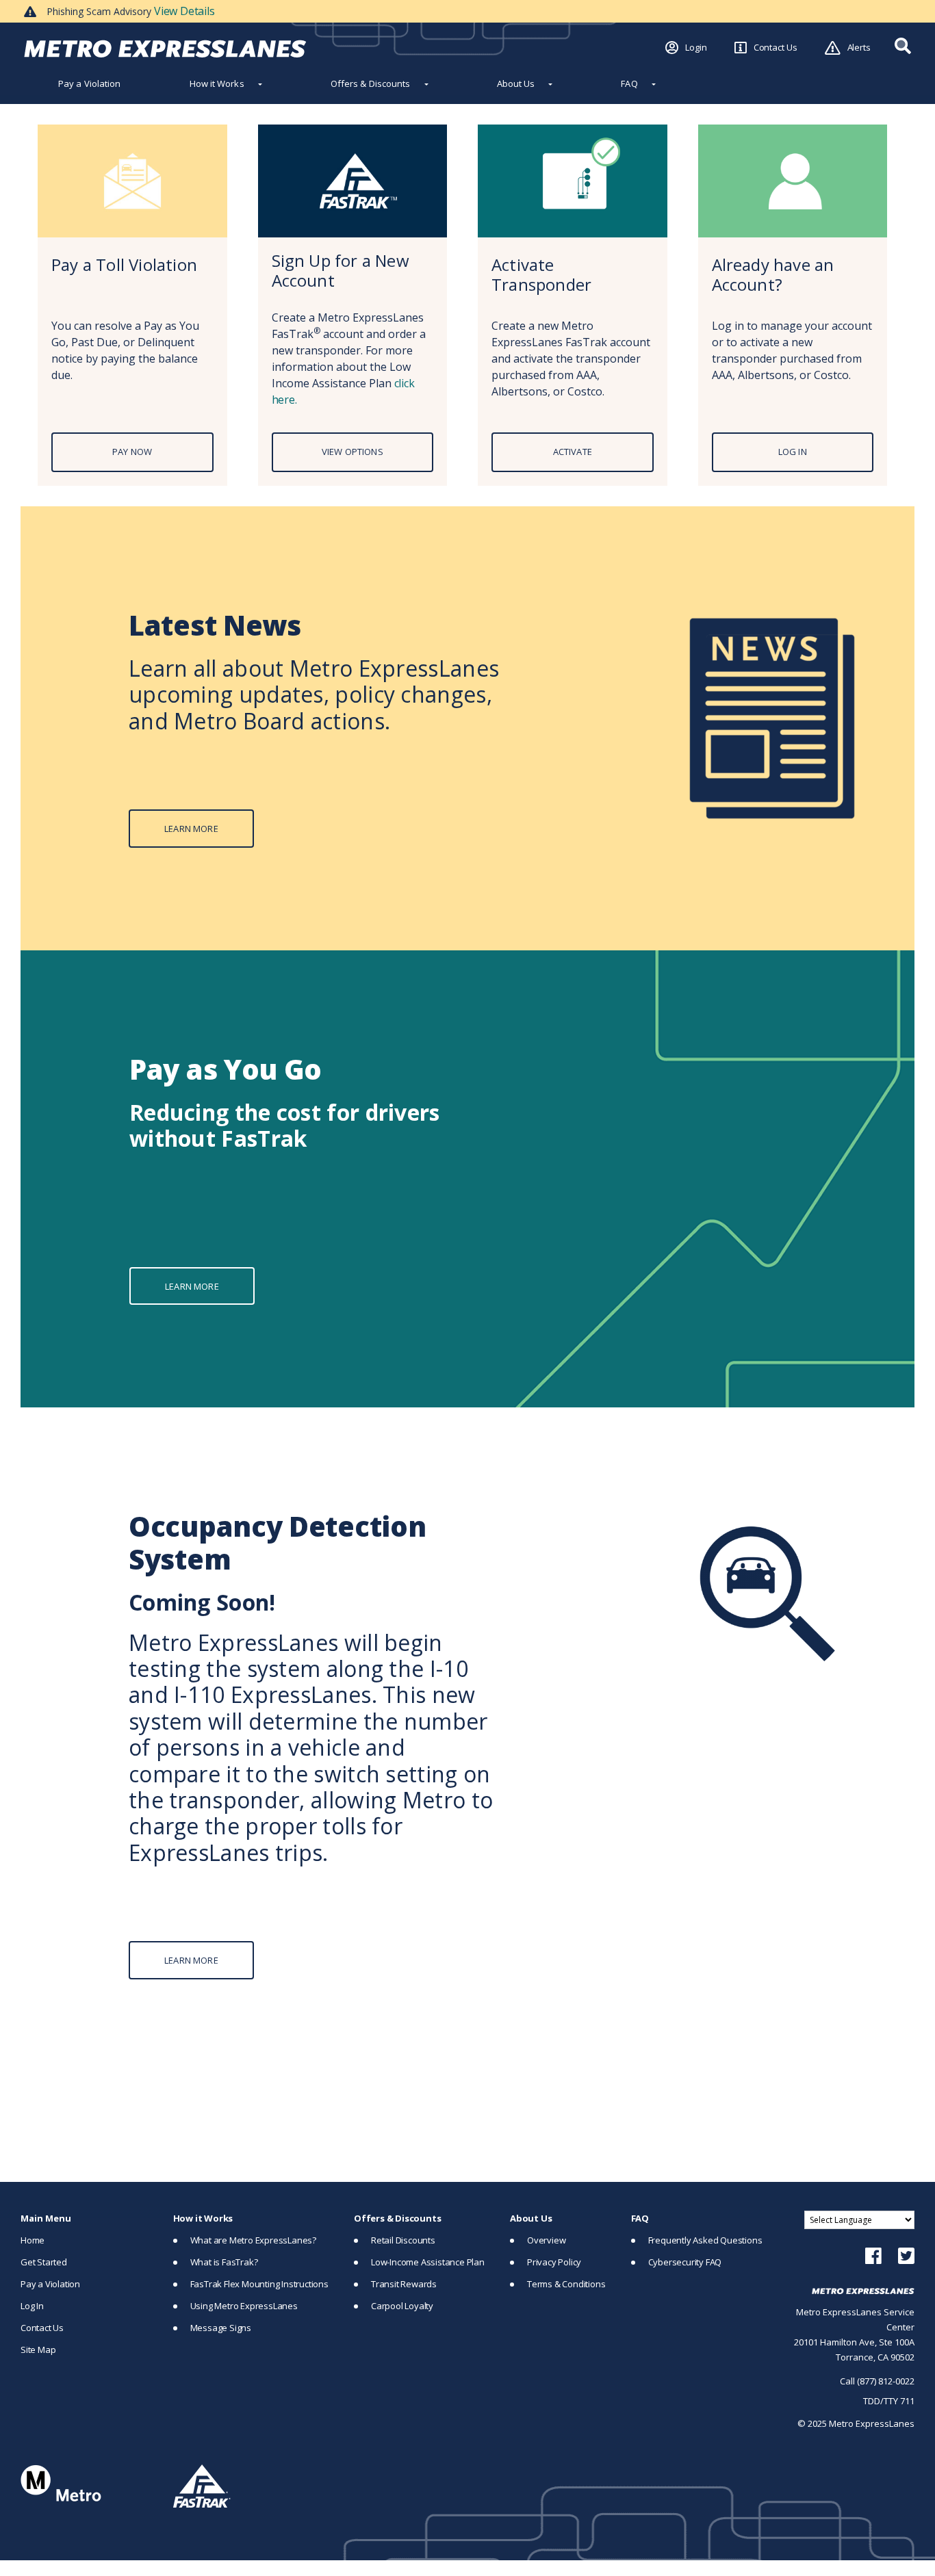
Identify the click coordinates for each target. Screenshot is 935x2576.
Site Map (38, 2350)
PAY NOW (132, 452)
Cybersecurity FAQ (685, 2262)
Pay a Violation (90, 83)
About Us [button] (516, 83)
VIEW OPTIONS (353, 452)
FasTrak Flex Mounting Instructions (259, 2284)
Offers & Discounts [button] (371, 83)
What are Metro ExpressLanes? (253, 2240)
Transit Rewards (404, 2284)
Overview (546, 2240)
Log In (32, 2306)
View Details (184, 11)
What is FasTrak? (224, 2262)
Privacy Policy (554, 2262)
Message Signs (221, 2328)
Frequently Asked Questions (705, 2240)
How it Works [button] (217, 83)
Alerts (859, 47)
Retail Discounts (403, 2240)
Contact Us (776, 47)
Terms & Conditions (566, 2284)
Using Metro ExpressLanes (244, 2306)
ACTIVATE (573, 452)
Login (696, 47)
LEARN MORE (191, 829)
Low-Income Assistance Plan (428, 2262)
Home (33, 2240)
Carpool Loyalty (402, 2306)
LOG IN (793, 452)
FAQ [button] (629, 83)
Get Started (44, 2262)
